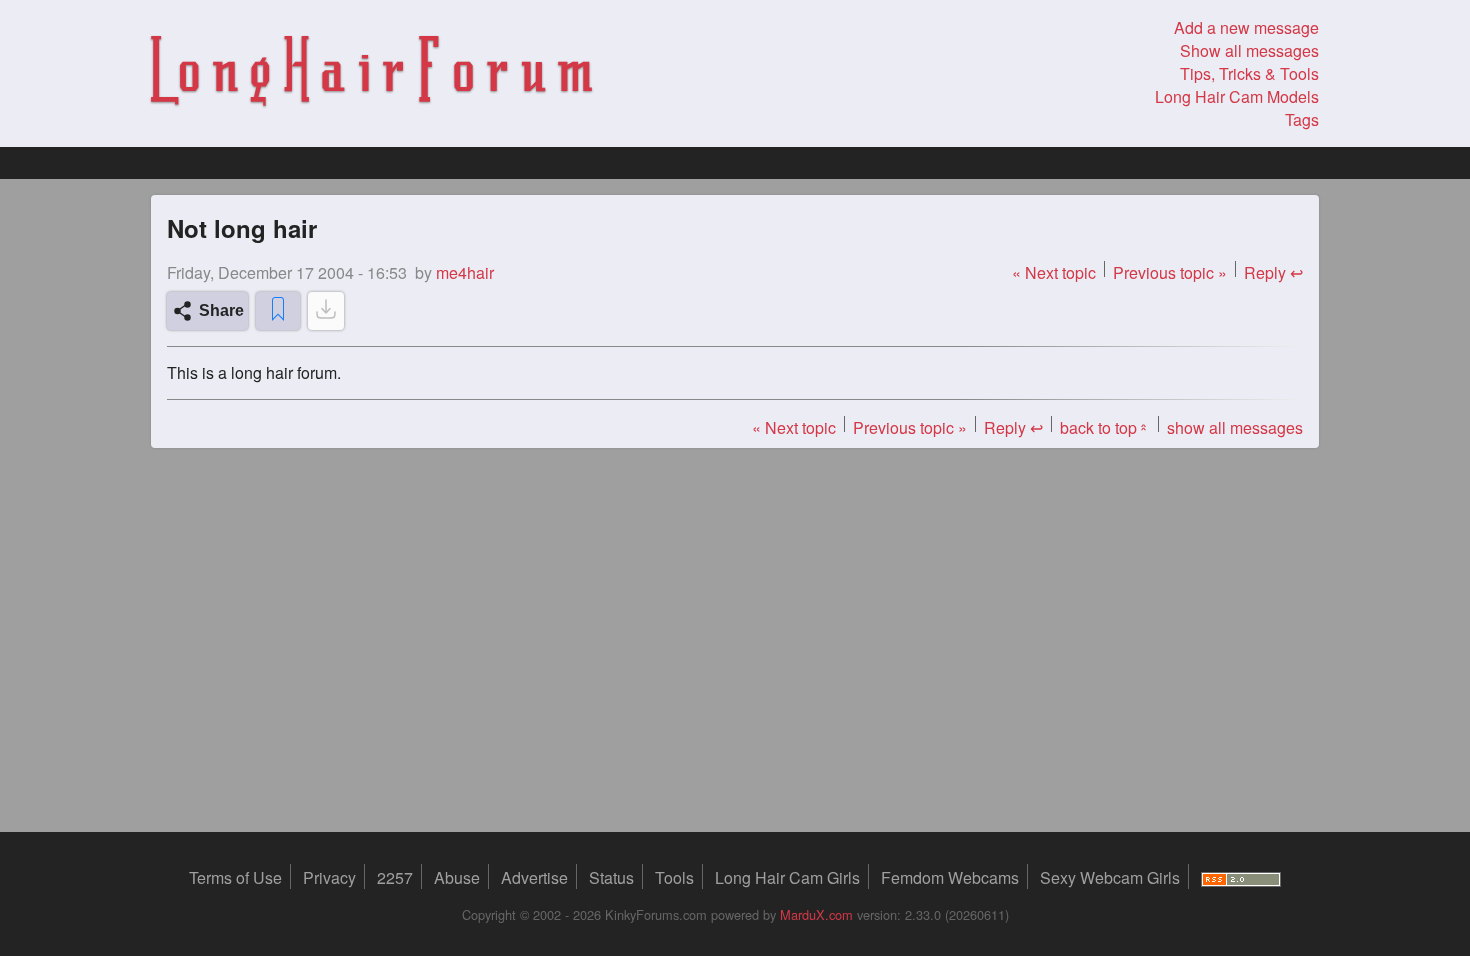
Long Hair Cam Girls (787, 877)
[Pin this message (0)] (278, 311)
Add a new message (1246, 27)
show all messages (1235, 427)
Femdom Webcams (950, 877)
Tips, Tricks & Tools (1249, 73)
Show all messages (1249, 50)
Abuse (457, 877)
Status (611, 877)
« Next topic (1054, 272)
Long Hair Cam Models (1237, 96)
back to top (1105, 427)
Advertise (534, 877)
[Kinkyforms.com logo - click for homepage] (371, 73)
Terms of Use (235, 877)
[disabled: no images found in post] (326, 311)
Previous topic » (1170, 272)
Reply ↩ (1273, 272)
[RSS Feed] (1241, 877)
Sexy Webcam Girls (1110, 877)
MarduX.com (816, 914)
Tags (1302, 119)
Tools (674, 877)
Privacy (329, 877)
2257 (395, 877)
